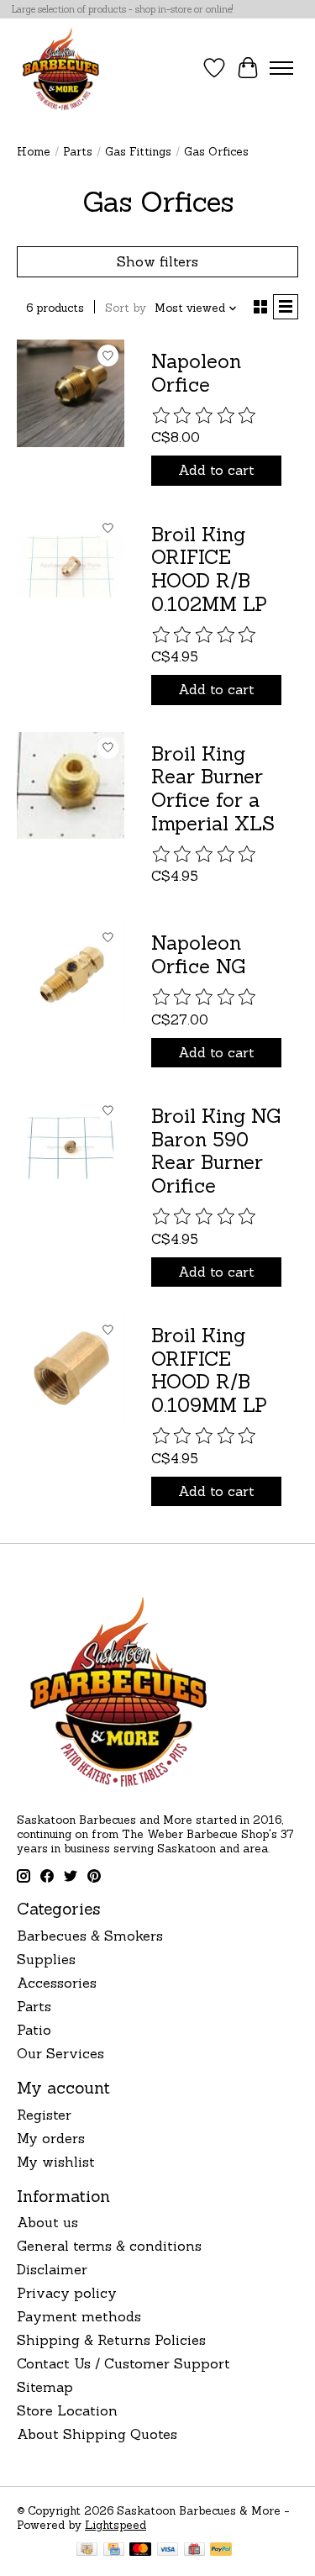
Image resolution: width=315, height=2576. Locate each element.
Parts (78, 152)
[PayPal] (221, 2551)
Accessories (57, 1983)
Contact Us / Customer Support (123, 2363)
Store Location (67, 2410)
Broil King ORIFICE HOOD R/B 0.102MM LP (209, 569)
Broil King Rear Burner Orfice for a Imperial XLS (213, 788)
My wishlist (56, 2162)
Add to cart (216, 470)
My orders (51, 2138)
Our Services (60, 2053)
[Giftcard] (194, 2551)
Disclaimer (52, 2269)
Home (34, 152)
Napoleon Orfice (196, 373)
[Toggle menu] (281, 68)
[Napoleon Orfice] (71, 393)
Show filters (157, 261)
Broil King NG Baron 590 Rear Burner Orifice (216, 1151)
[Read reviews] (205, 416)
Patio (34, 2030)
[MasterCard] (140, 2551)
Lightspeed (115, 2525)
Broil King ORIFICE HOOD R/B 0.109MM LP (209, 1370)
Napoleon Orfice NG (198, 954)
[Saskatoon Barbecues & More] (61, 68)
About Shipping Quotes (97, 2434)
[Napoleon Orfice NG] (71, 975)
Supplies (46, 1959)
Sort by (126, 308)
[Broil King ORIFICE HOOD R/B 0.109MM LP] (71, 1367)
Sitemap (45, 2387)
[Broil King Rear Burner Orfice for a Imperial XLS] (71, 786)
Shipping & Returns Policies (111, 2340)
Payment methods (79, 2316)
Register (44, 2115)
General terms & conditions (109, 2246)
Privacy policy (67, 2293)
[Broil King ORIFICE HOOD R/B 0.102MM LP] (71, 566)
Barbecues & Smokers (90, 1936)
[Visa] (168, 2551)
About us (47, 2222)
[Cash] (87, 2551)
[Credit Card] (114, 2551)
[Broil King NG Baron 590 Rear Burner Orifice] (71, 1148)
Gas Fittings (138, 152)
